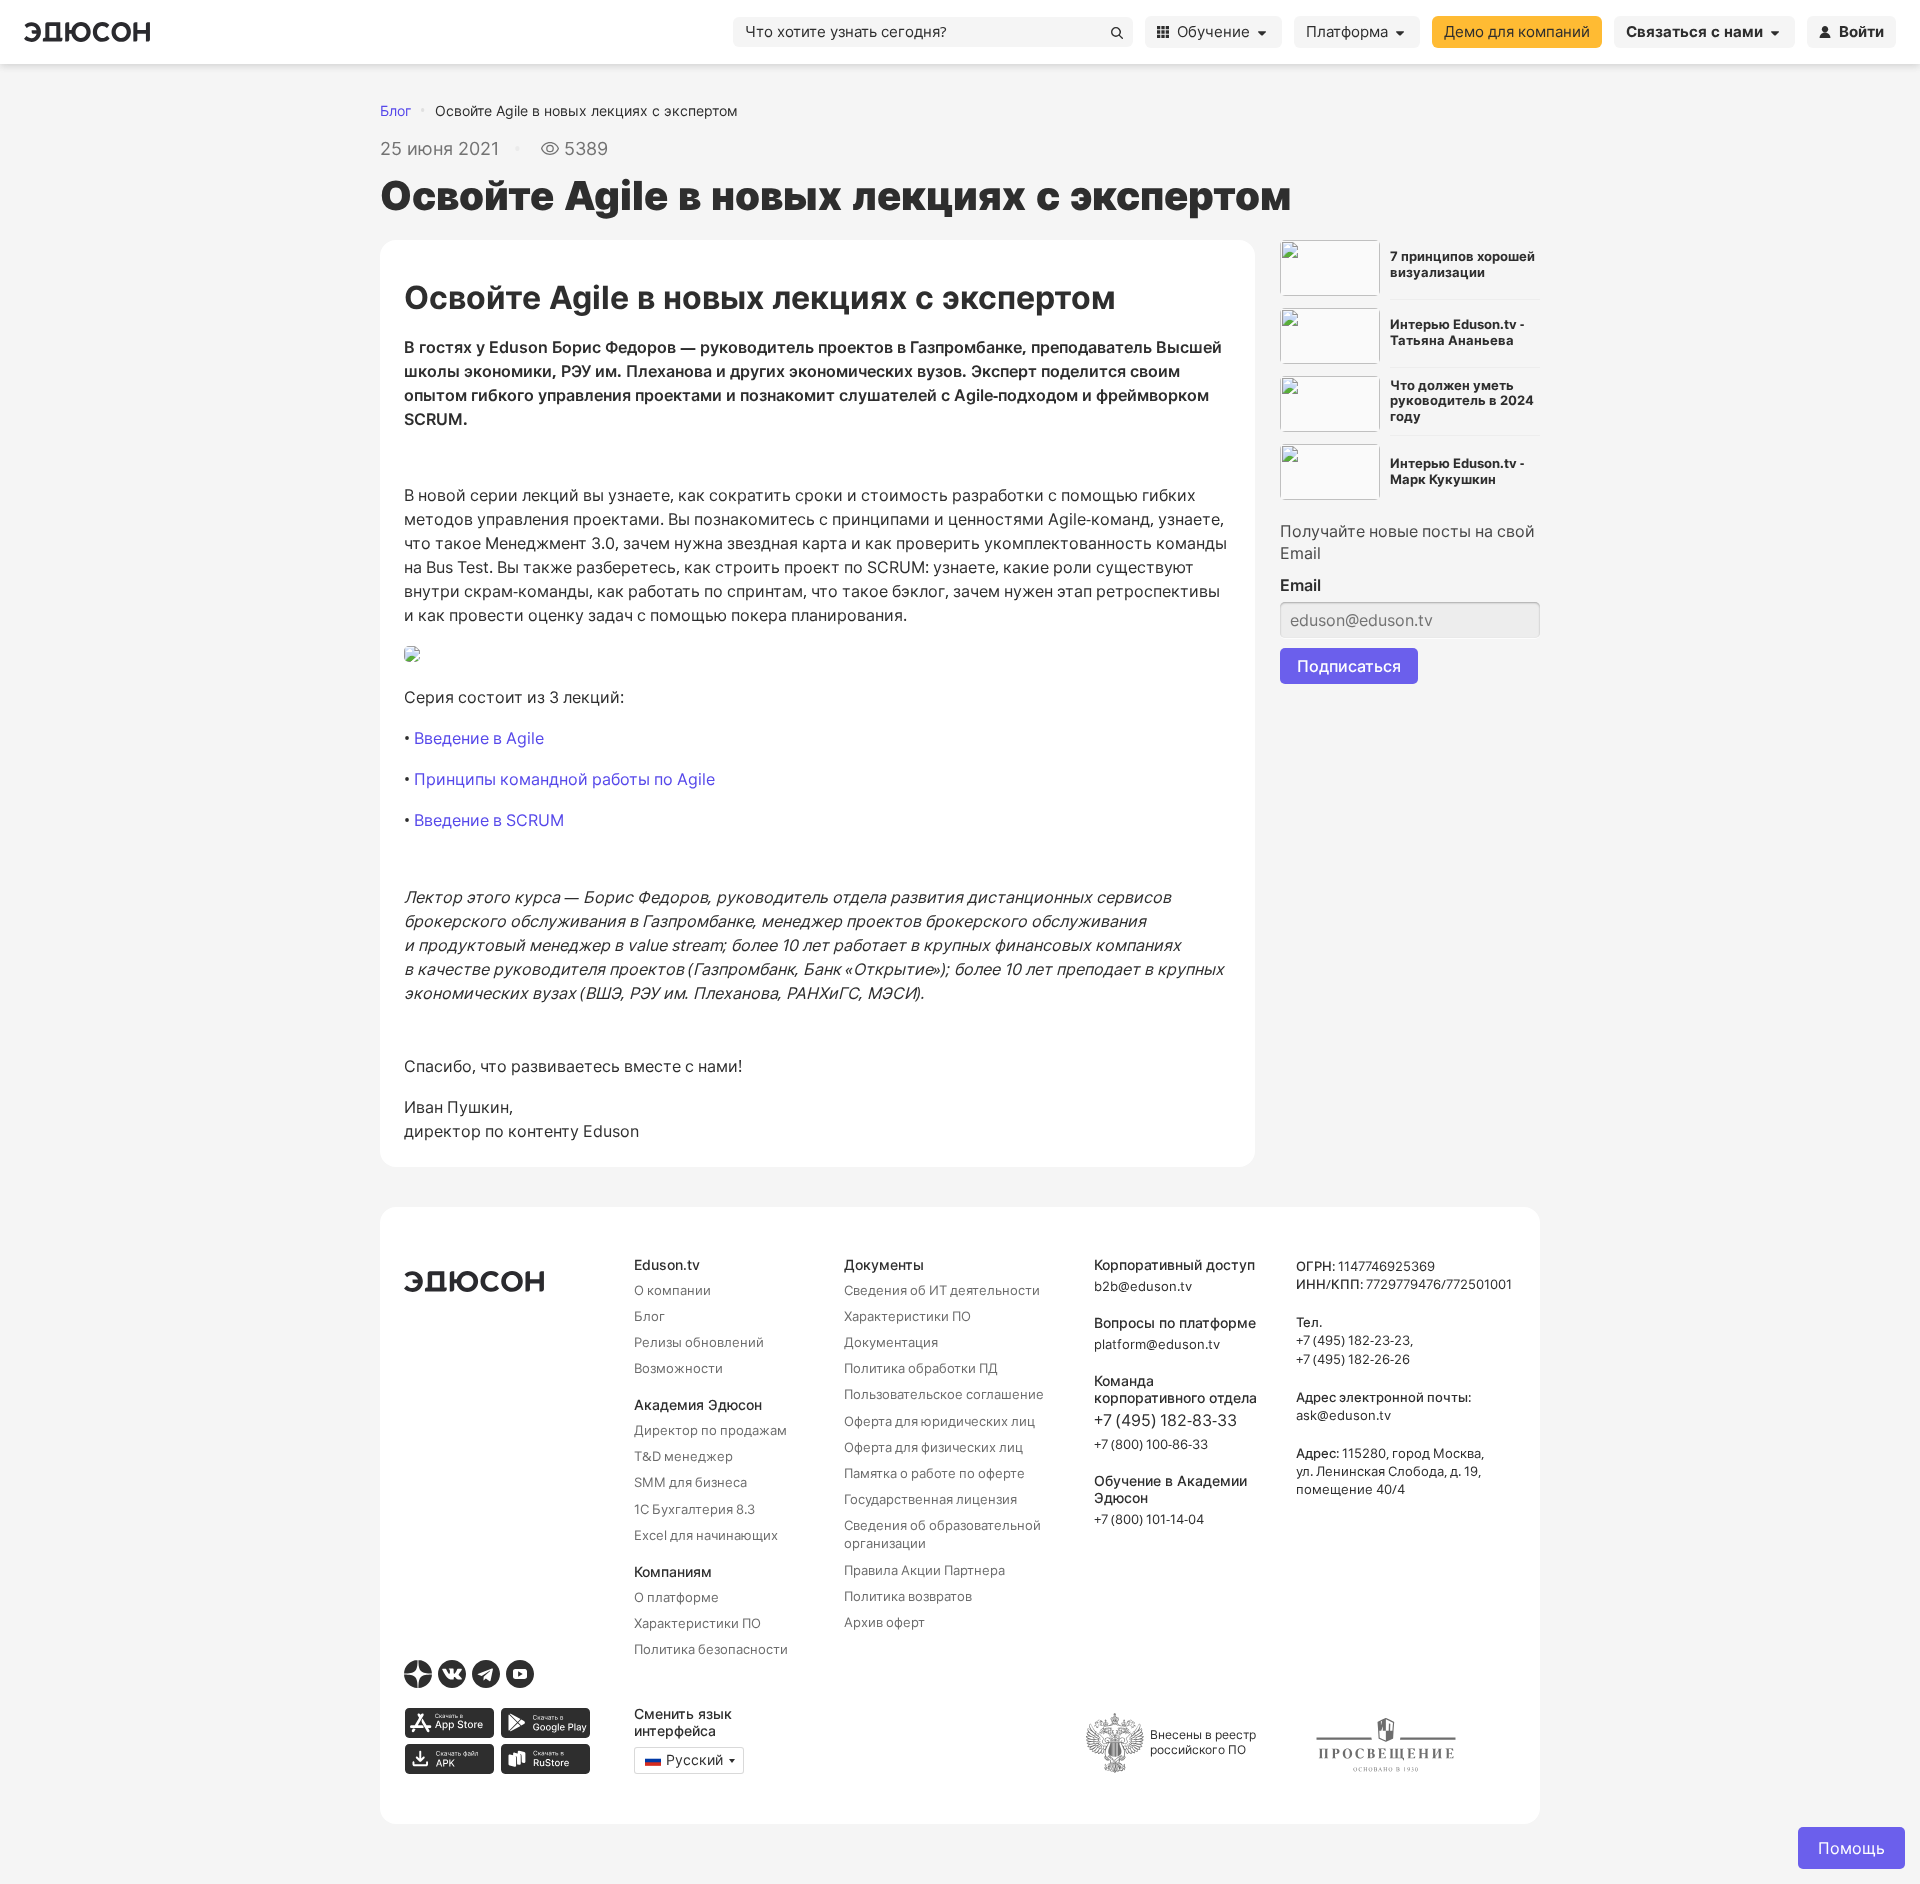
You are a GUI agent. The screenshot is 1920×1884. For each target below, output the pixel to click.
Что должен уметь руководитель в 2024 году (1462, 401)
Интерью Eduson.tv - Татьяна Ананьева (1457, 332)
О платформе (676, 1597)
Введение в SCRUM (489, 820)
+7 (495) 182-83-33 (1165, 1420)
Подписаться (1349, 666)
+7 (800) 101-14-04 (1149, 1519)
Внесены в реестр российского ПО (1203, 1741)
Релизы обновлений (699, 1342)
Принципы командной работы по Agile (564, 779)
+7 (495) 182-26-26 (1353, 1359)
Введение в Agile (479, 738)
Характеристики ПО (697, 1623)
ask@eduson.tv (1343, 1415)
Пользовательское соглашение (944, 1394)
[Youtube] (520, 1674)
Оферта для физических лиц (933, 1447)
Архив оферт (884, 1622)
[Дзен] (418, 1674)
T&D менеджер (683, 1456)
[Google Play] (545, 1723)
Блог (395, 110)
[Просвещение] (1386, 1745)
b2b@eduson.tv (1143, 1286)
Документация (891, 1342)
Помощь (1851, 1848)
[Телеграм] (486, 1674)
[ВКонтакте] (452, 1674)
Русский (694, 1759)
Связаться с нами (1694, 31)
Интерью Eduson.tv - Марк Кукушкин (1457, 471)
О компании (672, 1290)
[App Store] (449, 1723)
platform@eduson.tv (1157, 1344)
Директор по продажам (710, 1430)
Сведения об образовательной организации (942, 1534)
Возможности (678, 1368)
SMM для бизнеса (690, 1482)
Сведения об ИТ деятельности (942, 1290)
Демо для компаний (1517, 31)
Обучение (1213, 31)
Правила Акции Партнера (924, 1570)
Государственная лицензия (930, 1499)
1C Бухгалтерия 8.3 (694, 1509)
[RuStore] (545, 1759)
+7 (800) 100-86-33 (1151, 1444)
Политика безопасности (711, 1649)
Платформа (1347, 31)
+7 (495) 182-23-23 (1353, 1340)
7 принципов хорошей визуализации (1462, 264)
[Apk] (449, 1759)
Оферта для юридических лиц (939, 1421)
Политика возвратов (908, 1596)
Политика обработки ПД (921, 1368)
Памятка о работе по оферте (934, 1473)
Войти (1861, 31)
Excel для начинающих (706, 1535)
